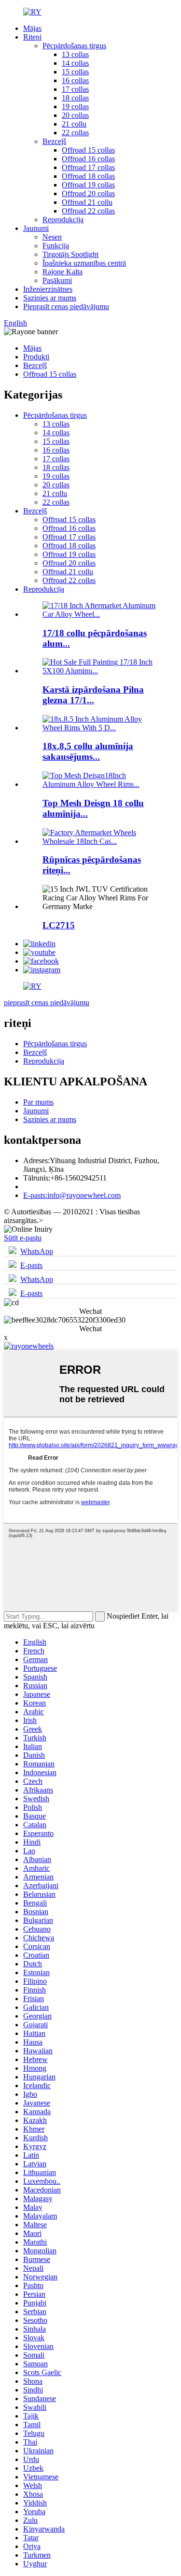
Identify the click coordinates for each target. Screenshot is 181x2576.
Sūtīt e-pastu (23, 1238)
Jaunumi (36, 228)
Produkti (36, 357)
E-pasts (31, 1265)
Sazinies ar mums (50, 298)
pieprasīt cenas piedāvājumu (47, 1003)
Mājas (32, 28)
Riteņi (32, 37)
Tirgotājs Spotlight (70, 254)
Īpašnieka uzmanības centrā (84, 263)
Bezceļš (54, 141)
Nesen (52, 237)
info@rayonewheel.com (72, 1195)
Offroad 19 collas (88, 185)
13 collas (75, 54)
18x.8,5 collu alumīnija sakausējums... (88, 751)
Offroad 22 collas (88, 211)
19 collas (75, 107)
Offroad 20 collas (88, 193)
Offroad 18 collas (88, 176)
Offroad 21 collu (87, 202)
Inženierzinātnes (48, 289)
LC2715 (59, 925)
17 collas (75, 89)
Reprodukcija (63, 220)
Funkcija (56, 246)
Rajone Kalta (63, 272)
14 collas (75, 63)
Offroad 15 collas (88, 150)
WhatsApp (37, 1251)
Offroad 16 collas (88, 159)
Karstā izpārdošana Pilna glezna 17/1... (93, 695)
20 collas (75, 115)
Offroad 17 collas (88, 167)
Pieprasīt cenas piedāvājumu (66, 306)
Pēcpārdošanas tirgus (74, 46)
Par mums (38, 1102)
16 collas (75, 80)
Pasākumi (57, 280)
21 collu (74, 124)
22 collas (75, 133)
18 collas (75, 98)
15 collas (75, 72)
